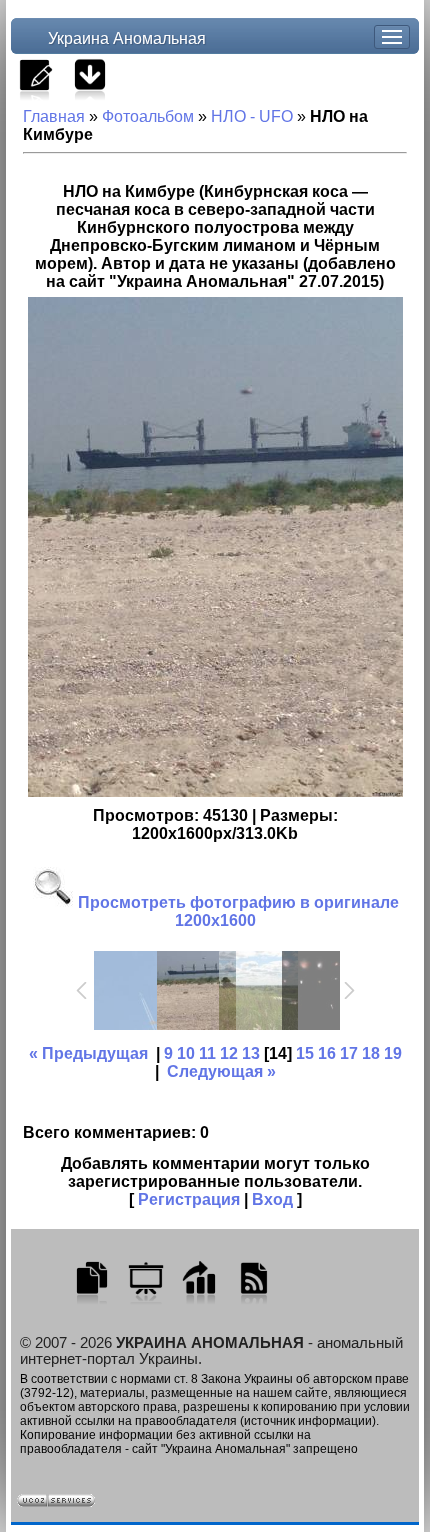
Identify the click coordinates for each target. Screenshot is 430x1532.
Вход (272, 1199)
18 (371, 1053)
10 (186, 1053)
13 (251, 1053)
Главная (54, 116)
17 (349, 1053)
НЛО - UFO (252, 116)
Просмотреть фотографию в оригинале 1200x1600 (236, 911)
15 (305, 1053)
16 (327, 1053)
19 (393, 1053)
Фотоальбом (148, 116)
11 (207, 1053)
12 (229, 1053)
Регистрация (189, 1199)
